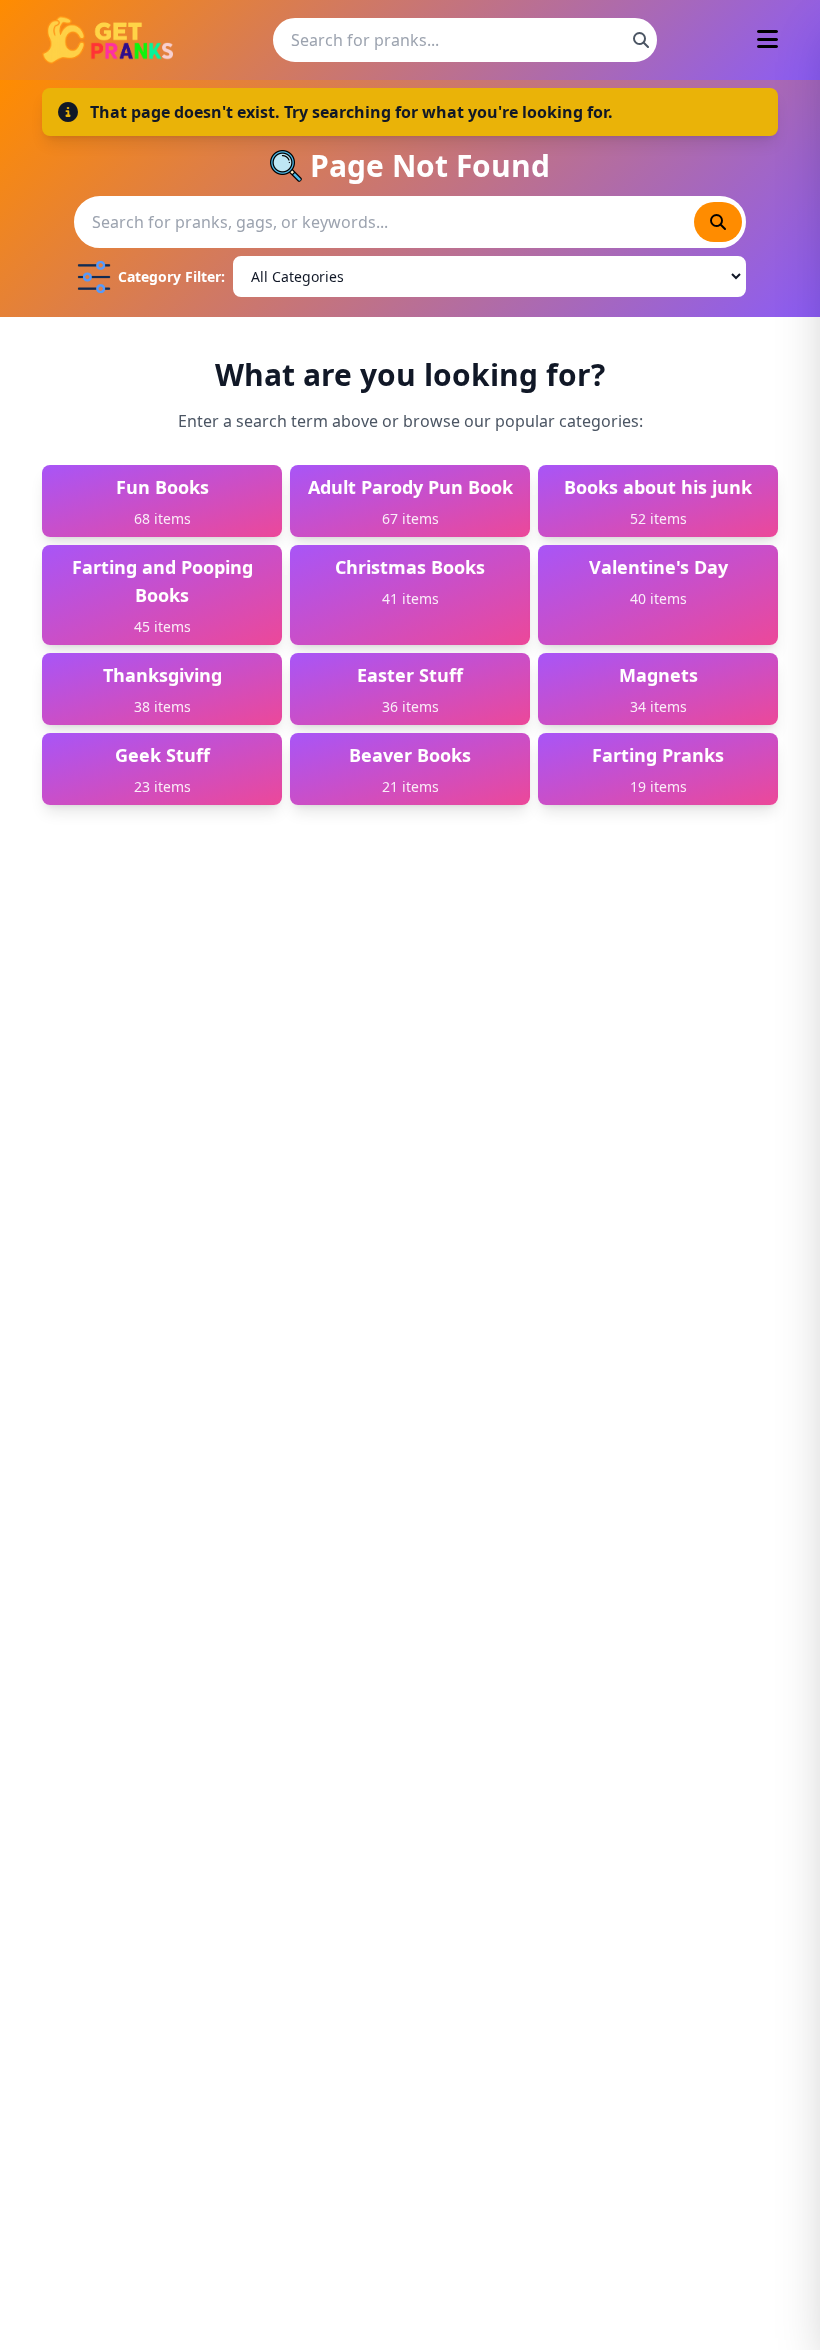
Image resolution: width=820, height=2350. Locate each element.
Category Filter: (171, 276)
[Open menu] (767, 40)
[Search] (641, 40)
